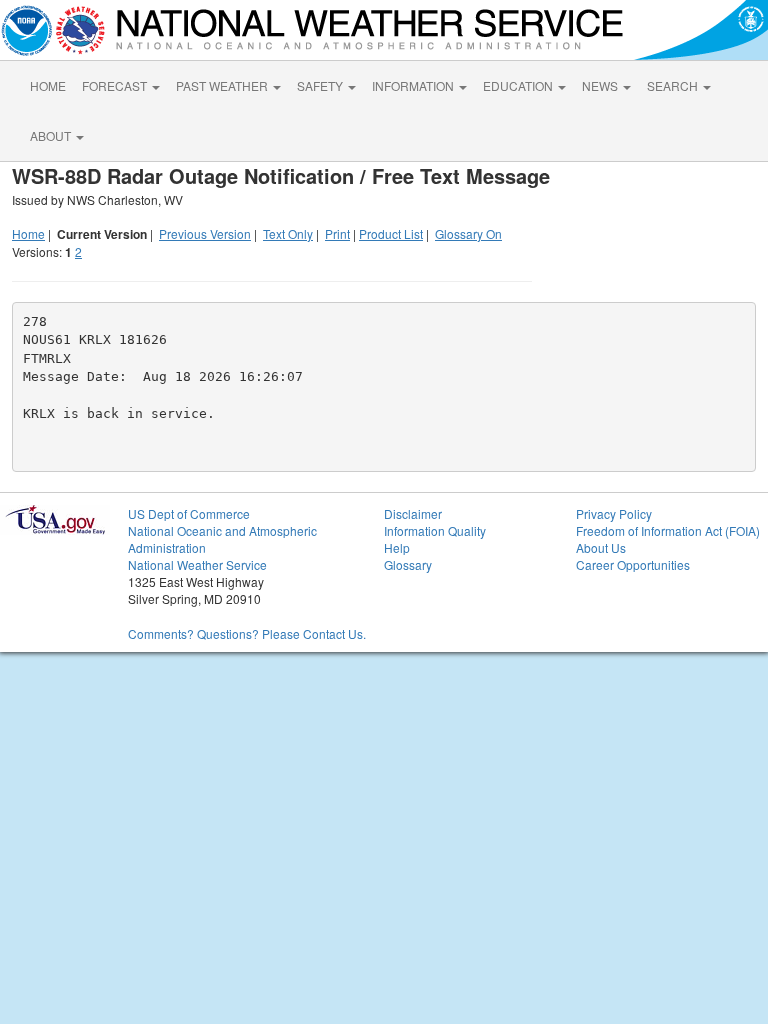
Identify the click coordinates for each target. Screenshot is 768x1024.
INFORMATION (414, 85)
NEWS (601, 85)
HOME (48, 85)
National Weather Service (197, 564)
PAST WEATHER (223, 85)
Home (28, 233)
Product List (391, 233)
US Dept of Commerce (189, 513)
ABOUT (52, 135)
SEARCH (674, 85)
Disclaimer (413, 513)
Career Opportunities (633, 564)
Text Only (288, 233)
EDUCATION (519, 85)
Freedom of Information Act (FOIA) (668, 530)
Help (397, 547)
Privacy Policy (614, 513)
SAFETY (321, 85)
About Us (601, 547)
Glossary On (468, 233)
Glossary (408, 564)
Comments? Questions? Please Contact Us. (247, 633)
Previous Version (205, 233)
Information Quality (435, 530)
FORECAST (116, 85)
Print (337, 233)
